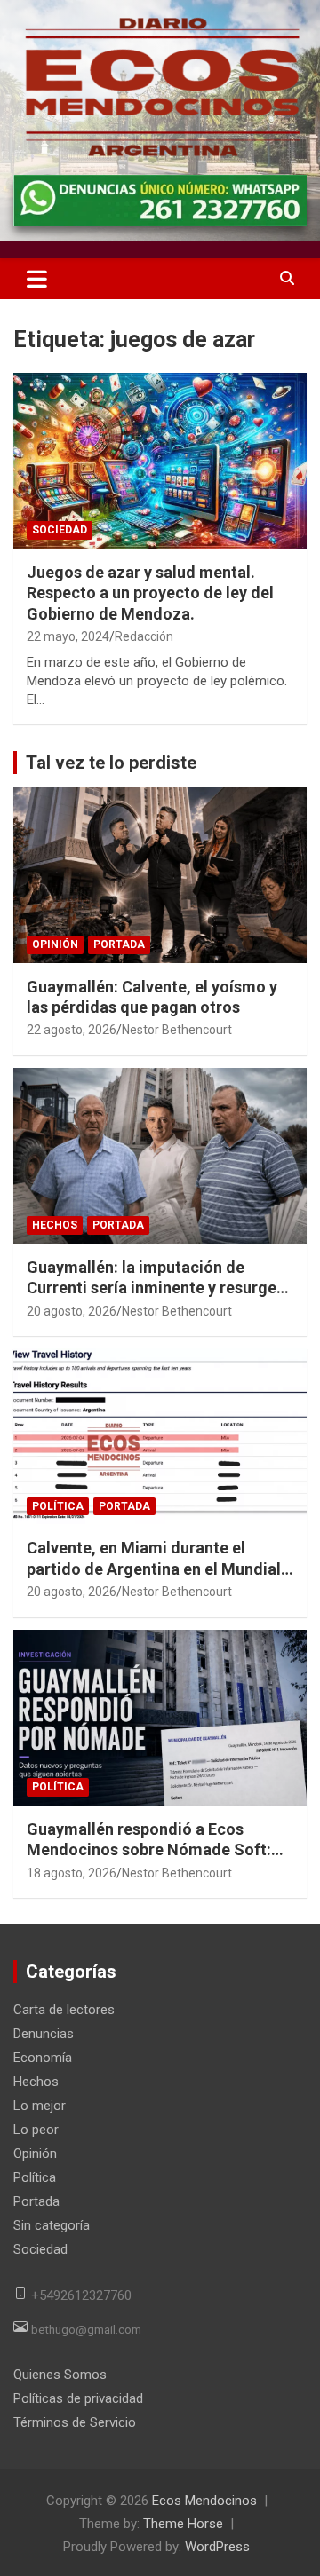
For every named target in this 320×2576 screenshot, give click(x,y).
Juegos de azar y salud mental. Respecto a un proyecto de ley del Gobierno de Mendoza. (150, 593)
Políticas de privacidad (78, 2398)
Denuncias (44, 2034)
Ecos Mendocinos (204, 2501)
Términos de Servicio (75, 2422)
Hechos (55, 1225)
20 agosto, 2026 (72, 1311)
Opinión (55, 944)
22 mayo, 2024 (68, 636)
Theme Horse (183, 2524)
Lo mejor (40, 2106)
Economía (43, 2058)
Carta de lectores (64, 2010)
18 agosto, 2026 (72, 1873)
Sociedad (60, 530)
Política (58, 1506)
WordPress (217, 2547)
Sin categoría (52, 2225)
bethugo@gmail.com (86, 2329)
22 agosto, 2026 (72, 1030)
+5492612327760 (81, 2295)
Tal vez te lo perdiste (111, 763)
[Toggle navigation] (37, 279)
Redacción (144, 636)
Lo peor (36, 2130)
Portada (119, 944)
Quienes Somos (60, 2375)
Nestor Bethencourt (177, 1030)
